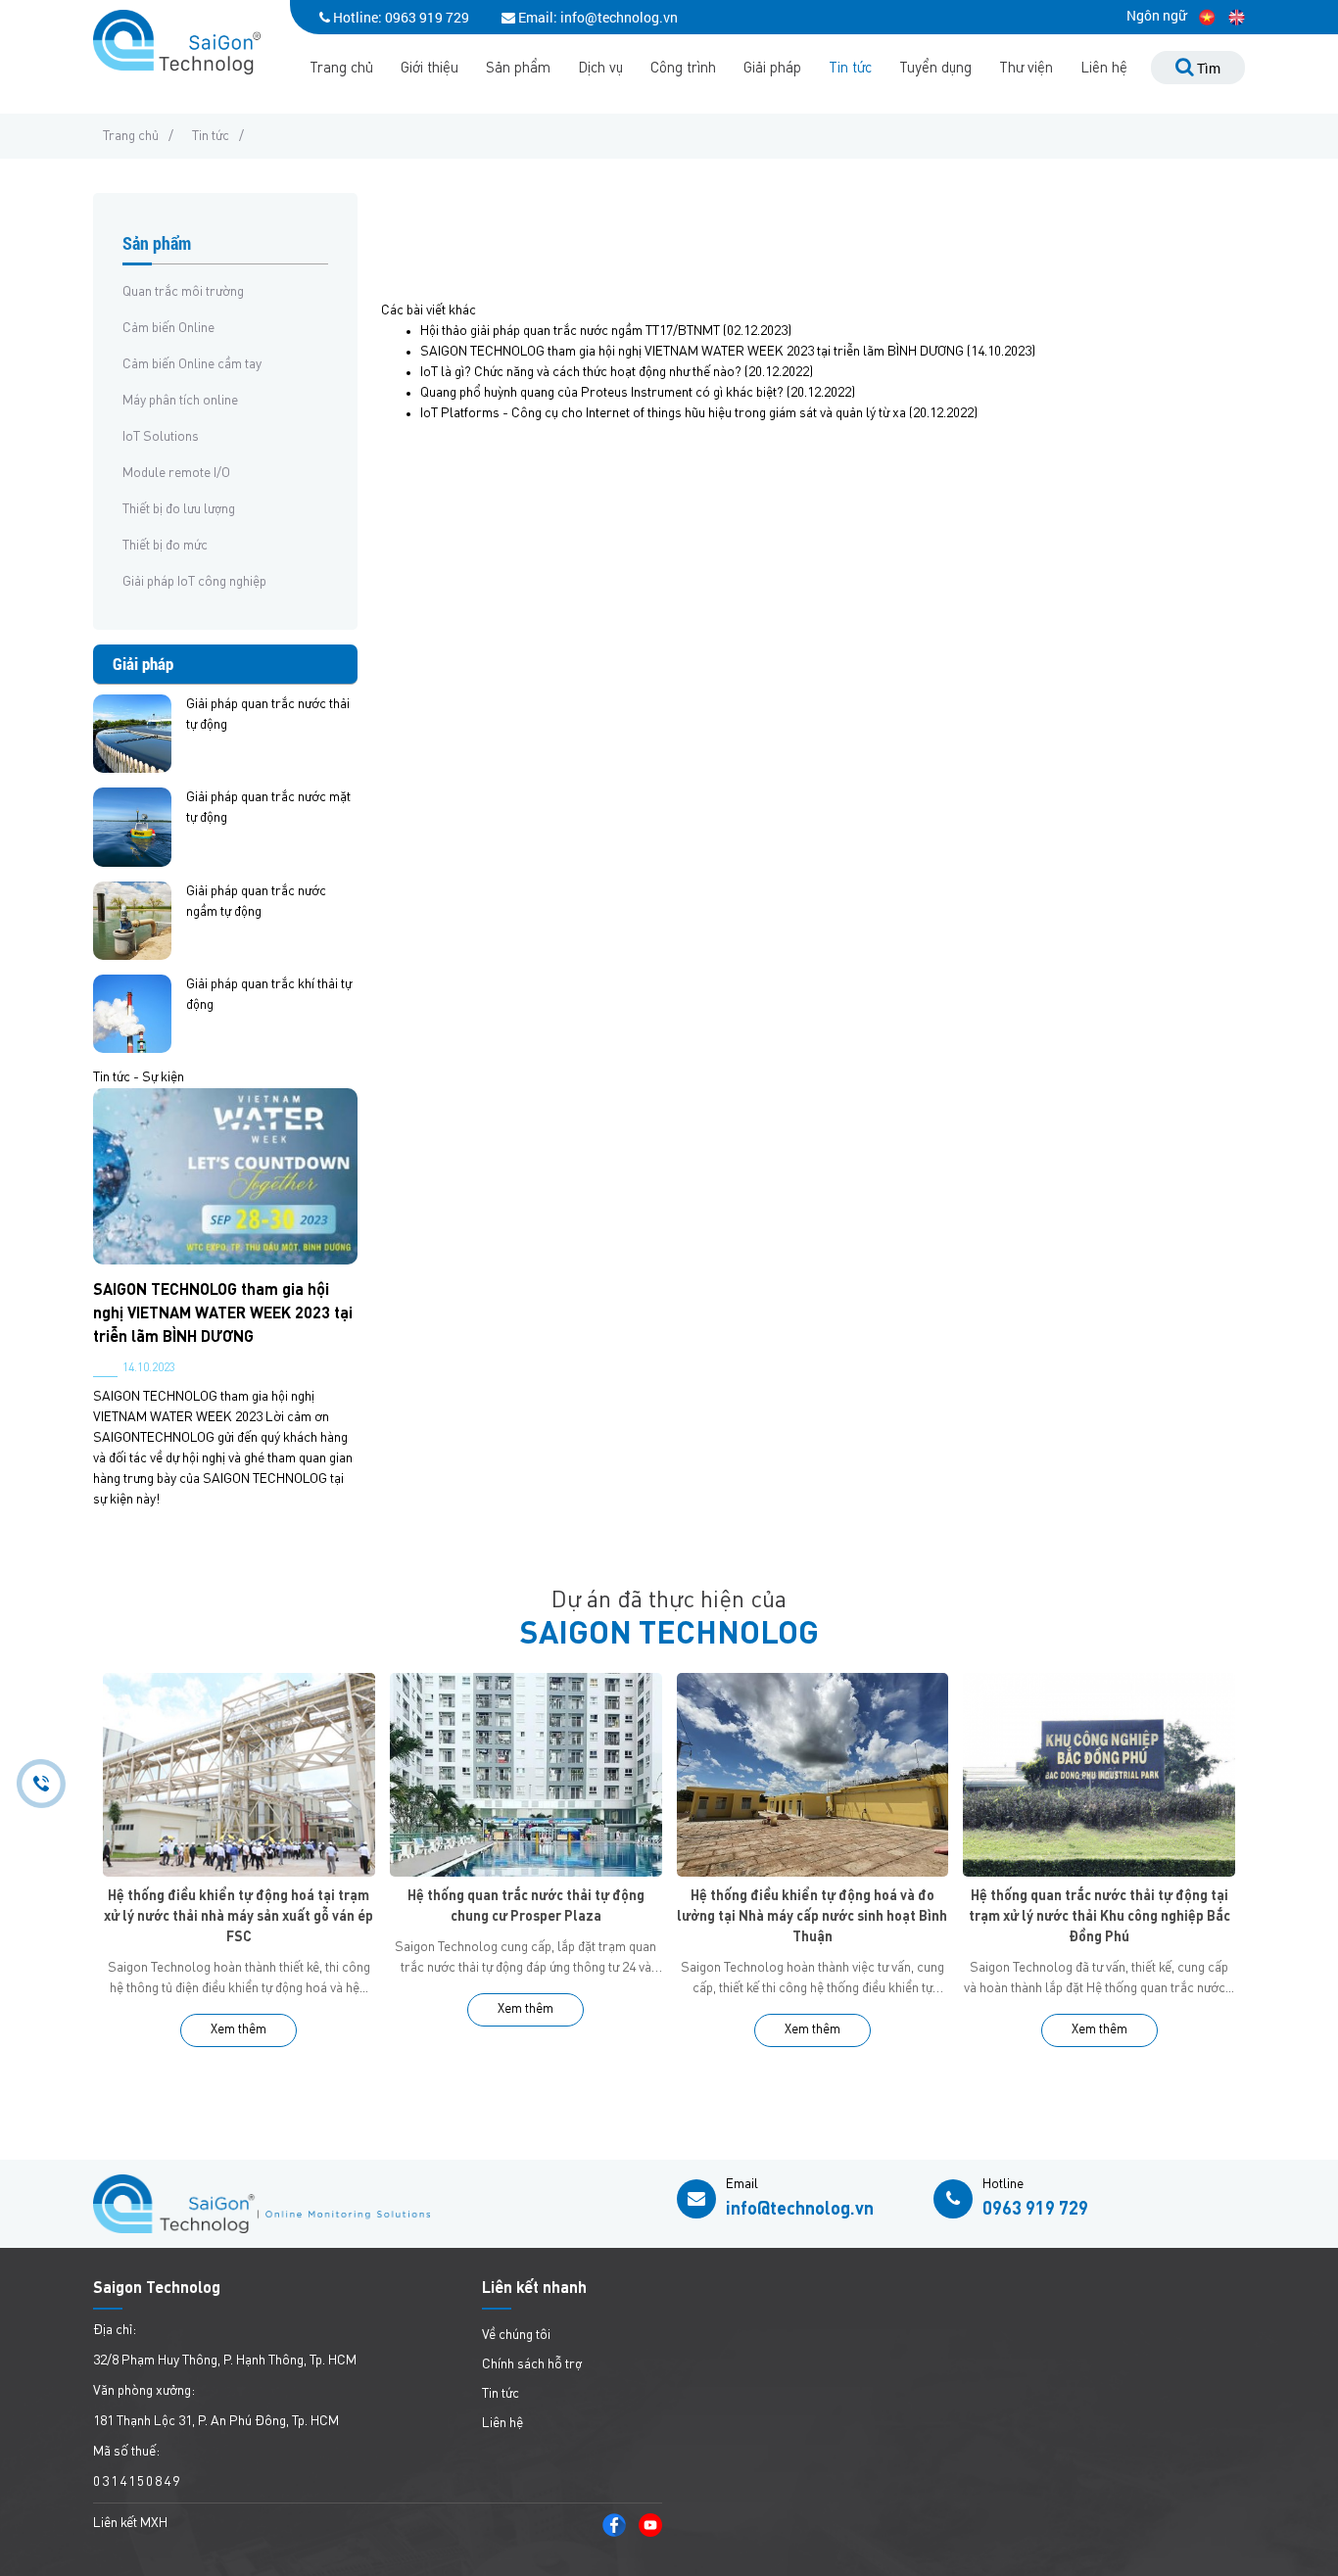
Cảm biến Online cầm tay (192, 364)
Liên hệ (1104, 69)
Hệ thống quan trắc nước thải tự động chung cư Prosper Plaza (526, 1907)
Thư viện (1026, 69)
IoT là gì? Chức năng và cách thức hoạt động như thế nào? (581, 372)
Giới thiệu (430, 69)
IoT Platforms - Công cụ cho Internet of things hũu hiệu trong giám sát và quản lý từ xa (663, 413)
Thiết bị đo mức (165, 546)
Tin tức (850, 69)
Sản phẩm (518, 69)
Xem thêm (239, 2030)
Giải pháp (772, 69)
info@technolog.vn (800, 2210)
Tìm (1207, 68)
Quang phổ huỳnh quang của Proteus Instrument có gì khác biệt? (602, 393)
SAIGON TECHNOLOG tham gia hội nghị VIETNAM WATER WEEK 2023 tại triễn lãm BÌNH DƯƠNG (223, 1314)
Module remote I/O (176, 473)
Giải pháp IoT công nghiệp (194, 582)
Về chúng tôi (516, 2335)
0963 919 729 (427, 17)
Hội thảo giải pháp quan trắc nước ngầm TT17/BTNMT (570, 331)
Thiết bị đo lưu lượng (179, 509)
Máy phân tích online (180, 401)
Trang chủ (341, 69)
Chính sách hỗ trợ (532, 2364)
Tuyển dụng (935, 69)
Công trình (683, 69)
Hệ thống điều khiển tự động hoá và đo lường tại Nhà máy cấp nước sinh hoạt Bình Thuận (812, 1917)
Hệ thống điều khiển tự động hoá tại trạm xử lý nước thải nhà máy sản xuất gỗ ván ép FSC (239, 1917)
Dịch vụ (600, 69)
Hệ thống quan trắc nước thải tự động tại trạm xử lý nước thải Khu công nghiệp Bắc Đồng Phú (1099, 1917)
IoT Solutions (161, 437)
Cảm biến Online (168, 328)
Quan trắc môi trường (183, 292)
